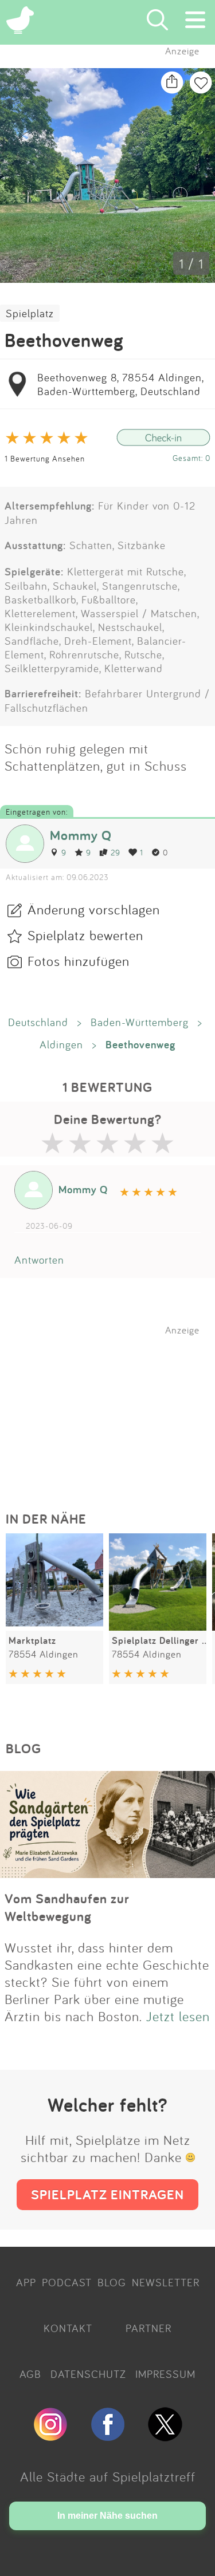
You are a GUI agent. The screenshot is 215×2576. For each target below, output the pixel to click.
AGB (30, 2374)
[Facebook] (108, 2436)
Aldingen (61, 1044)
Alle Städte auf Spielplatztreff (108, 2476)
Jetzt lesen (178, 2016)
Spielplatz (30, 313)
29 (116, 852)
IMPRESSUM (165, 2374)
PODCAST (67, 2282)
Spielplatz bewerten (85, 935)
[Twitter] (165, 2436)
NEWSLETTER (166, 2282)
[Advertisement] (114, 1407)
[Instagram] (50, 2436)
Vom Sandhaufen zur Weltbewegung (67, 1907)
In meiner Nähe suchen (107, 2516)
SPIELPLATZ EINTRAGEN (107, 2194)
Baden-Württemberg (140, 1022)
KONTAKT (68, 2328)
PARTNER (148, 2328)
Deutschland (38, 1022)
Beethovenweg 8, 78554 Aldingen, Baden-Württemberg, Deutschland (120, 384)
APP (26, 2282)
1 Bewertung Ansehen (45, 458)
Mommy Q (81, 835)
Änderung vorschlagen (94, 909)
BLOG (112, 2282)
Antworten (39, 1260)
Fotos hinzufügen (79, 961)
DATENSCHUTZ (88, 2374)
